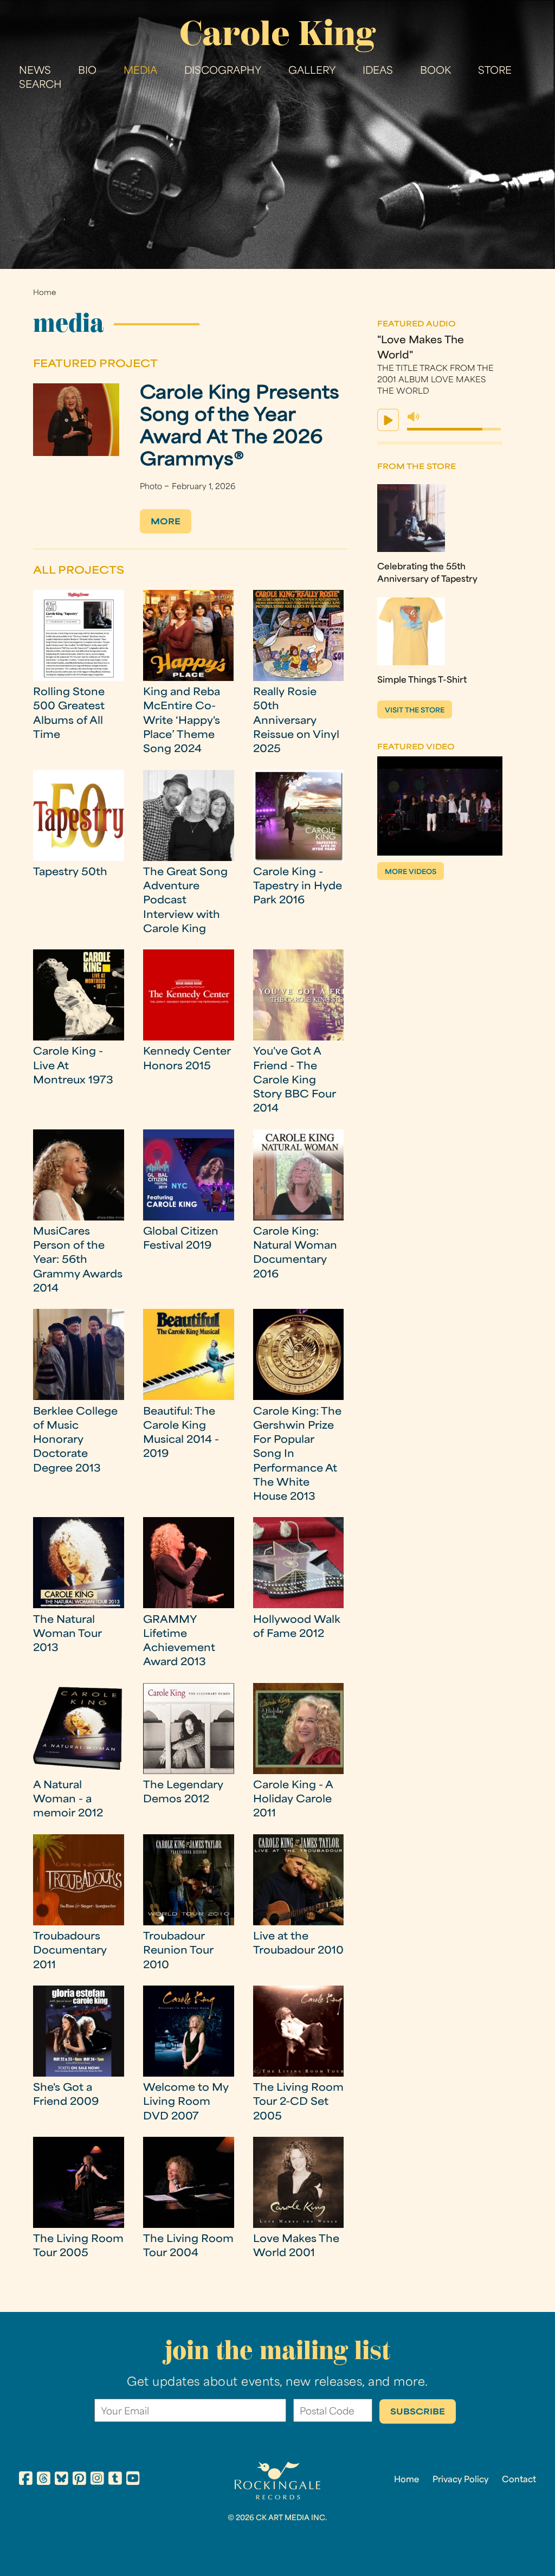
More (166, 522)
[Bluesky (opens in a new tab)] (62, 2480)
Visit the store (415, 711)
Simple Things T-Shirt (422, 680)
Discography (223, 71)
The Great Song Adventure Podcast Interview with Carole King (185, 901)
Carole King (277, 33)
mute (414, 417)
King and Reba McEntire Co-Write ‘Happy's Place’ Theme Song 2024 (182, 721)
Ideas (378, 71)
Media (140, 71)
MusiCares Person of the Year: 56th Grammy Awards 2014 (78, 1261)
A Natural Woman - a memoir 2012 (68, 1800)
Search (40, 85)
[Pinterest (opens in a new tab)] (79, 2480)
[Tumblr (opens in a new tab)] (115, 2480)
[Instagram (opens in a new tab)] (97, 2480)
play (388, 420)
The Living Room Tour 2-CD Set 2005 (298, 2103)
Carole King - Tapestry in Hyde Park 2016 (298, 887)
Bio (87, 71)
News (35, 71)
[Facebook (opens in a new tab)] (26, 2480)
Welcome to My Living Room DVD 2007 (186, 2103)
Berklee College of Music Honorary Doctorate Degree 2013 (75, 1441)
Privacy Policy (460, 2480)
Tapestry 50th (70, 873)
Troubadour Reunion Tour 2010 (178, 1951)
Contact (519, 2480)
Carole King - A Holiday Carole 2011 (293, 1800)
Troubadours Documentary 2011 (70, 1951)
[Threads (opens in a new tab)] (44, 2480)
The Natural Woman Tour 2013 (67, 1635)
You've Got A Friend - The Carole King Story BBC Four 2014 (295, 1081)
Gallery (312, 71)
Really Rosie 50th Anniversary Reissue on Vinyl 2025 (296, 721)
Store (495, 71)
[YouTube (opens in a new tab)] (133, 2480)
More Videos (411, 872)
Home (44, 293)
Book (435, 71)
